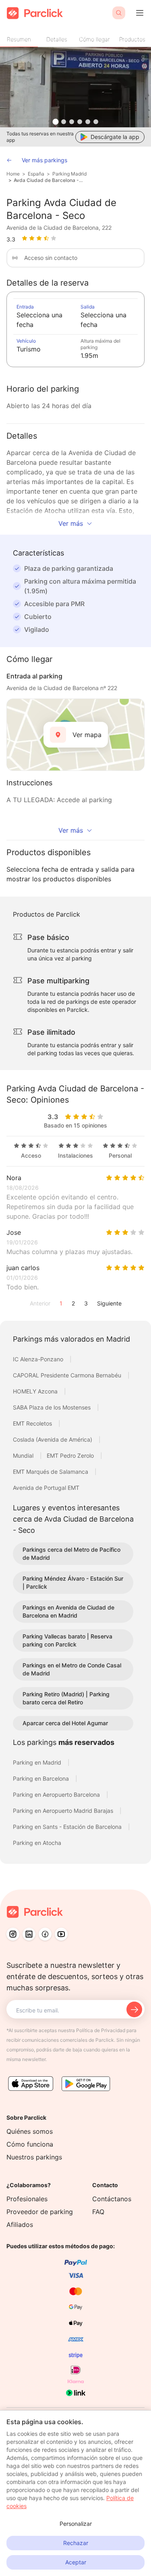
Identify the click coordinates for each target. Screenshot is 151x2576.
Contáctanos (112, 2199)
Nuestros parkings (34, 2157)
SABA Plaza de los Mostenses (53, 1407)
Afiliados (20, 2225)
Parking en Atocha (37, 1843)
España (36, 174)
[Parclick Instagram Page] (13, 1934)
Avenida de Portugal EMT (46, 1488)
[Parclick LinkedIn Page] (29, 1934)
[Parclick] (35, 13)
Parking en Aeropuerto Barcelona (57, 1795)
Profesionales (27, 2199)
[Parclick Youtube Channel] (61, 1934)
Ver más (71, 523)
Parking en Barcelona (42, 1778)
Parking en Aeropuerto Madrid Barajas (64, 1811)
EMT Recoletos (33, 1423)
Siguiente (109, 1303)
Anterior (40, 1303)
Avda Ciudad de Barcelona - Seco (49, 180)
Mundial (24, 1456)
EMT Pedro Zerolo (71, 1456)
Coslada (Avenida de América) (53, 1439)
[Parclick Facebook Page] (45, 1934)
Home (13, 174)
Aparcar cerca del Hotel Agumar (65, 1723)
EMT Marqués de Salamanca (51, 1472)
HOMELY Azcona (36, 1391)
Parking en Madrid (38, 1762)
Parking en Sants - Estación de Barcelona (68, 1827)
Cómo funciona (30, 2144)
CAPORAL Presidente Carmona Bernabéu (68, 1375)
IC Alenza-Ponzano (39, 1359)
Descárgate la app (115, 137)
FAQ (98, 2212)
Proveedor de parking (40, 2212)
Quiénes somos (30, 2131)
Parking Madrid (69, 174)
